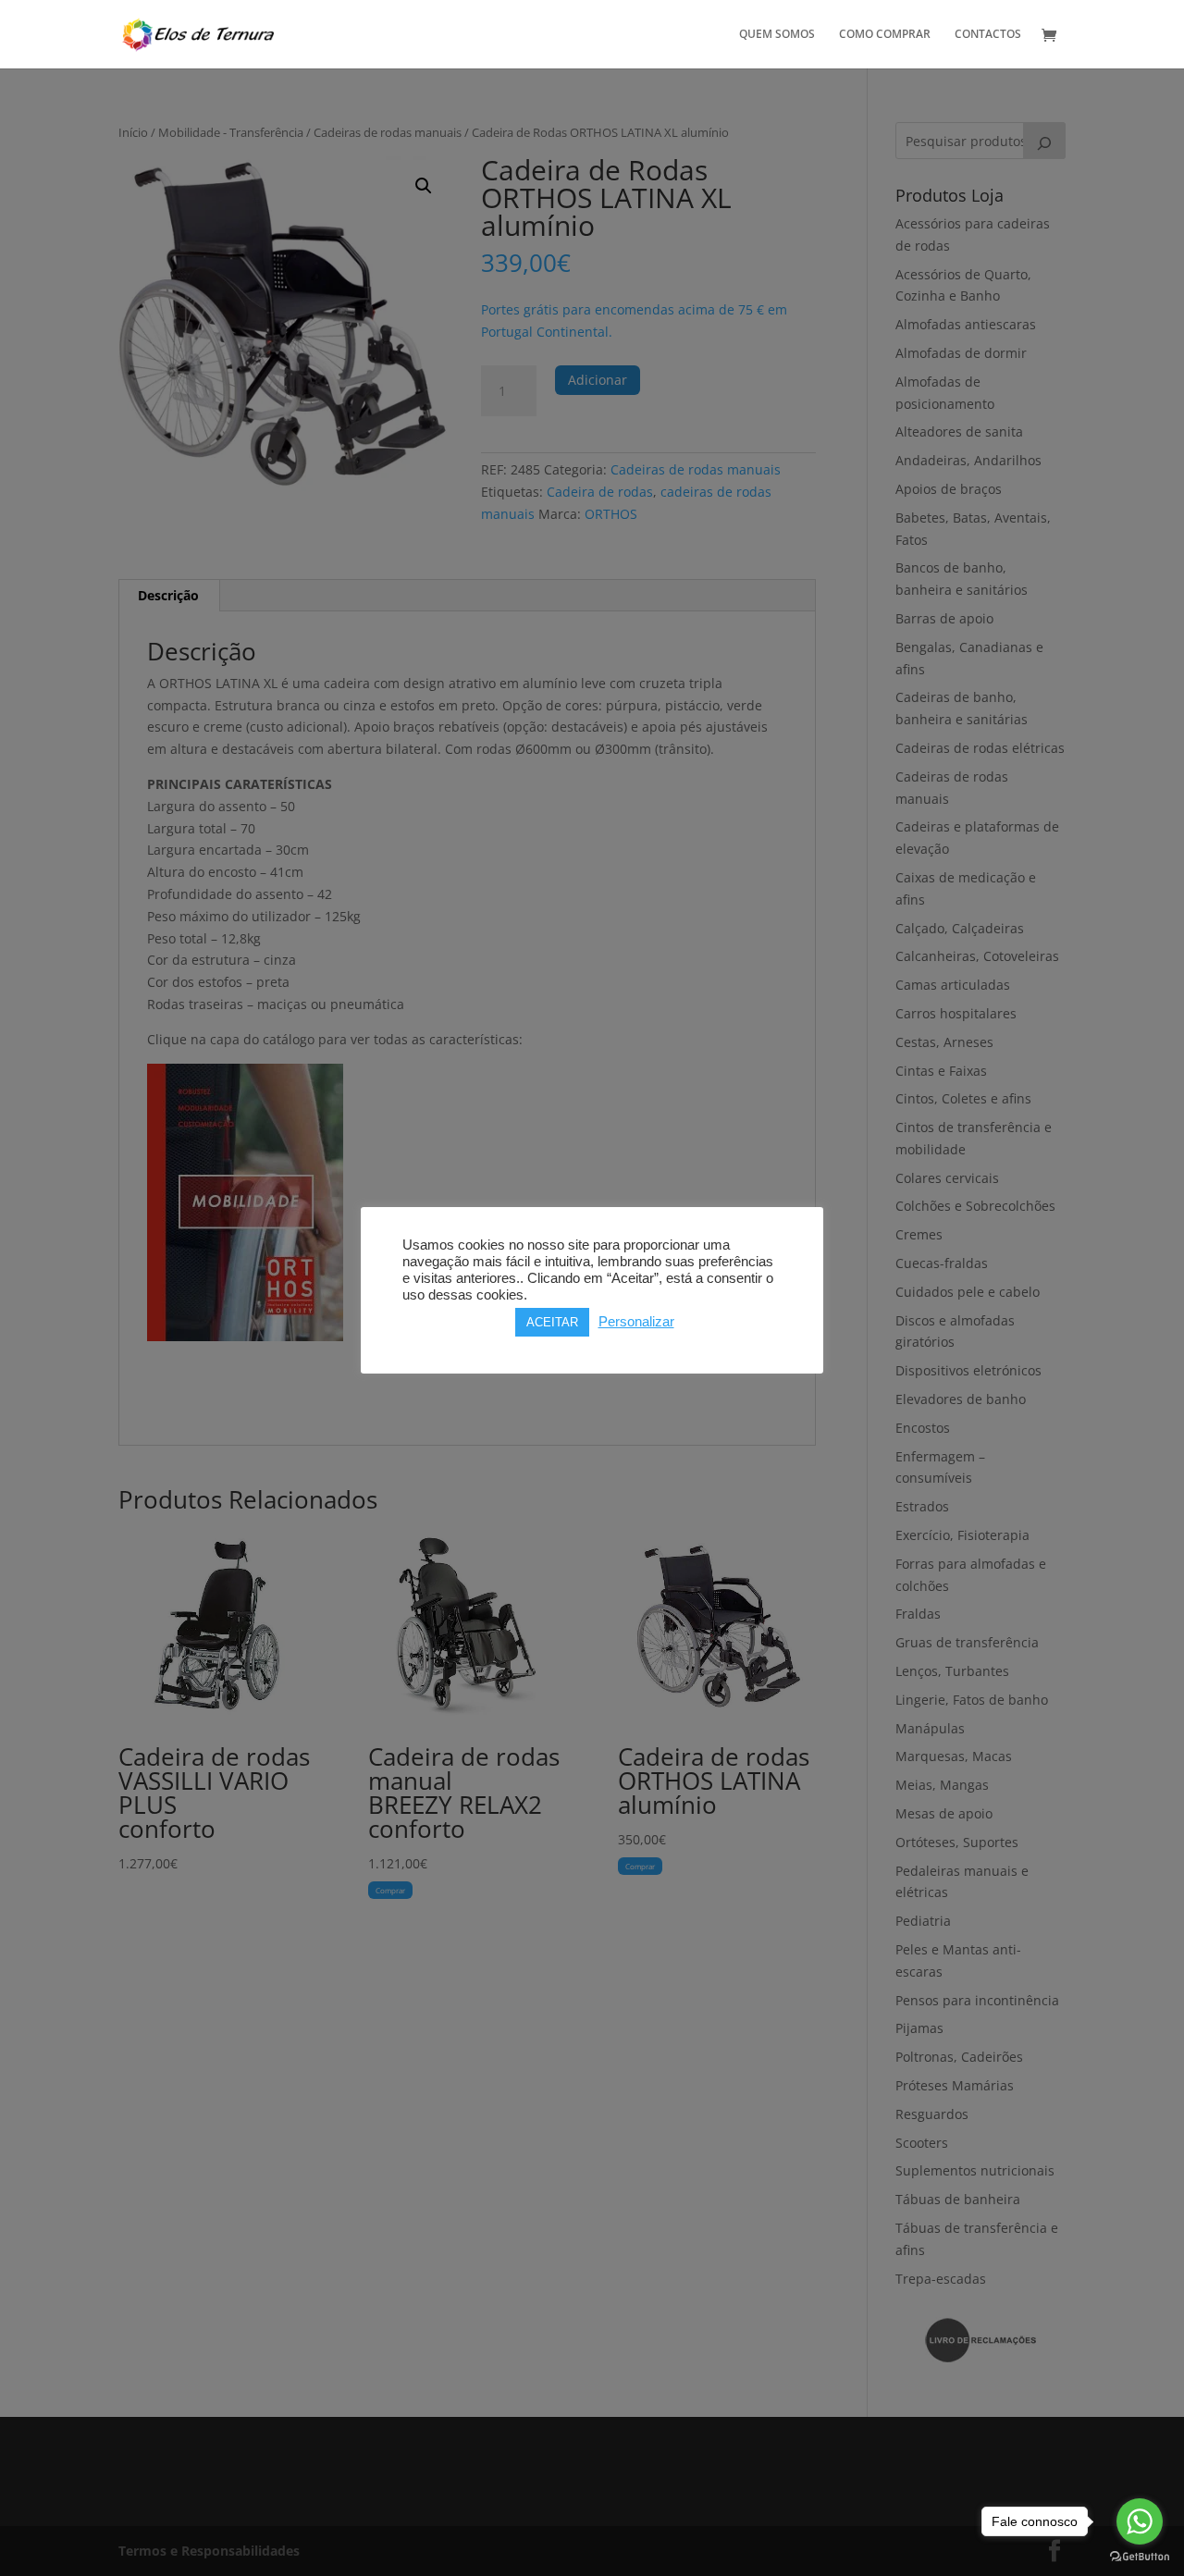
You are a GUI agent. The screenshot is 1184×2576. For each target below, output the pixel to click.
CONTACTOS (988, 35)
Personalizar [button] (636, 1322)
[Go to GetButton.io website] (1140, 2557)
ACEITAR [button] (552, 1322)
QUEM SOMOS (777, 35)
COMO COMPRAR (885, 35)
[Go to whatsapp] (1140, 2521)
